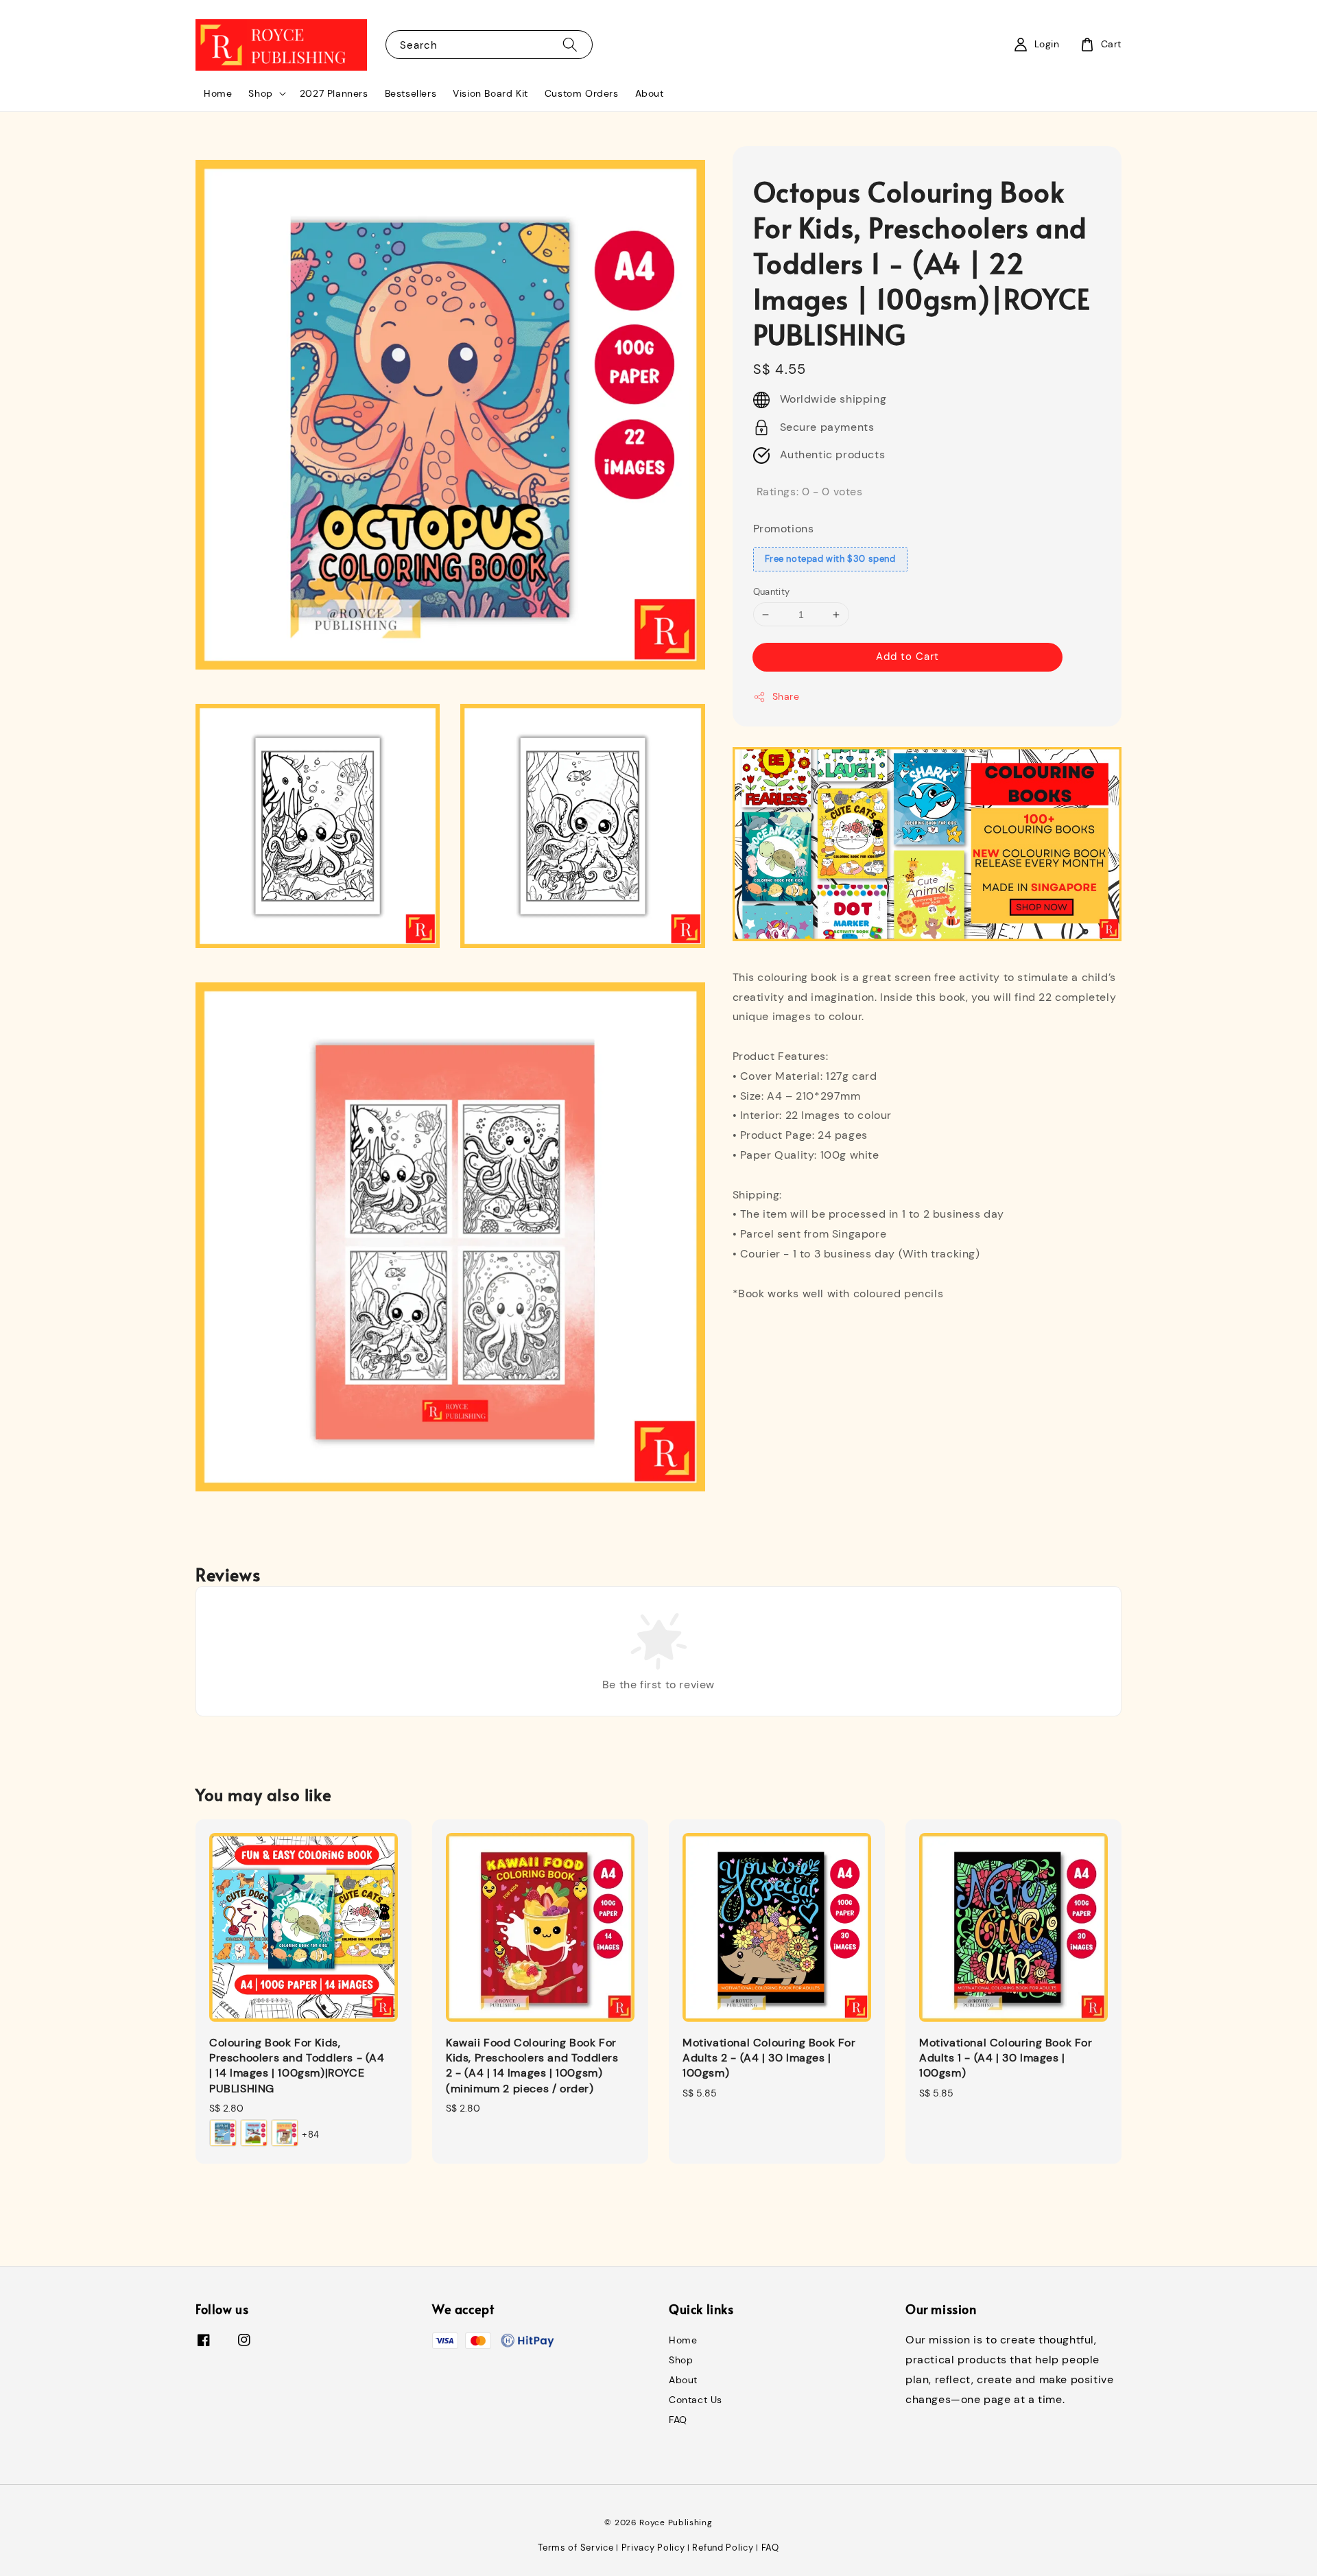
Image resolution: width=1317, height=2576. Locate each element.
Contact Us (696, 2400)
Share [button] (786, 697)
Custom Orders (582, 93)
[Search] (570, 44)
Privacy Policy (653, 2548)
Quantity (772, 592)
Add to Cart (907, 657)
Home (218, 93)
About (650, 93)
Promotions (784, 529)
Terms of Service (576, 2548)
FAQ (678, 2420)
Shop (260, 93)
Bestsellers (411, 93)
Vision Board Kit (490, 93)
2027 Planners (334, 93)
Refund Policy (723, 2548)
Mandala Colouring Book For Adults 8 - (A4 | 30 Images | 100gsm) (1224, 2552)
